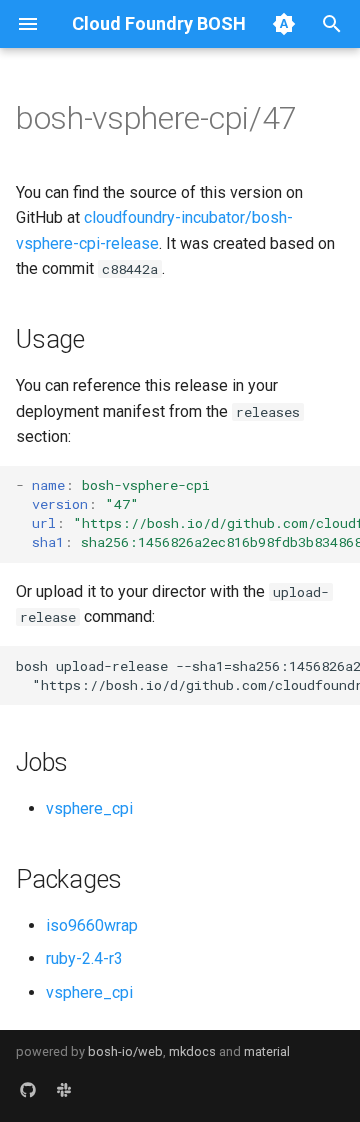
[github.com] (28, 1090)
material (267, 1051)
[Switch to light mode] (284, 24)
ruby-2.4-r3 (84, 958)
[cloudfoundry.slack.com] (64, 1090)
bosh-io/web (125, 1051)
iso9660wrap (92, 925)
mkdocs (192, 1051)
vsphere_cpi (89, 808)
